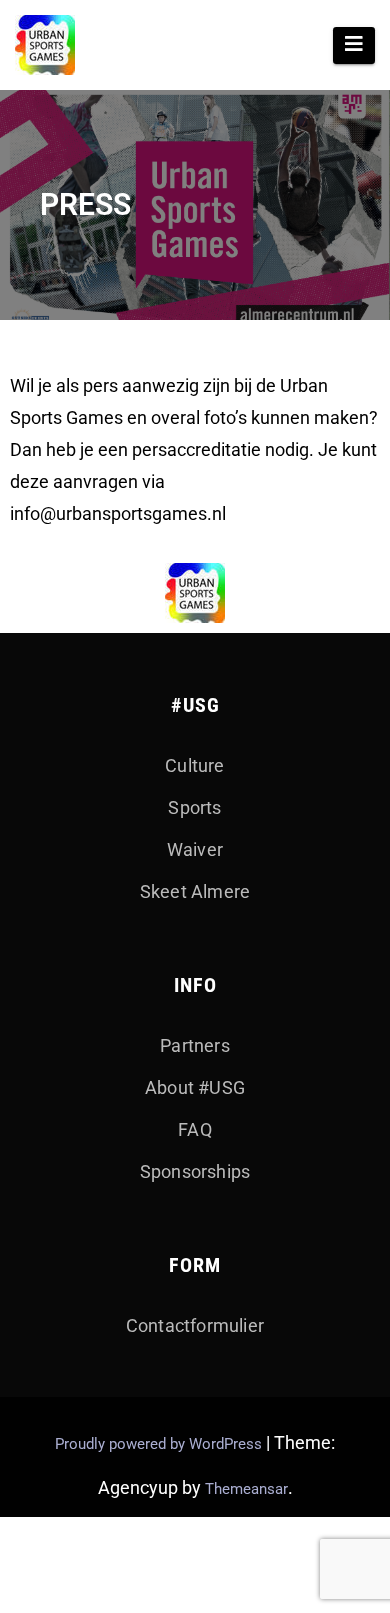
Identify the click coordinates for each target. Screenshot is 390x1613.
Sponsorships (195, 1171)
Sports (194, 807)
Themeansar (246, 1489)
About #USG (195, 1087)
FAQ (195, 1129)
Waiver (195, 849)
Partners (195, 1045)
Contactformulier (195, 1325)
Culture (194, 765)
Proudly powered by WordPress (160, 1444)
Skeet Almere (195, 891)
